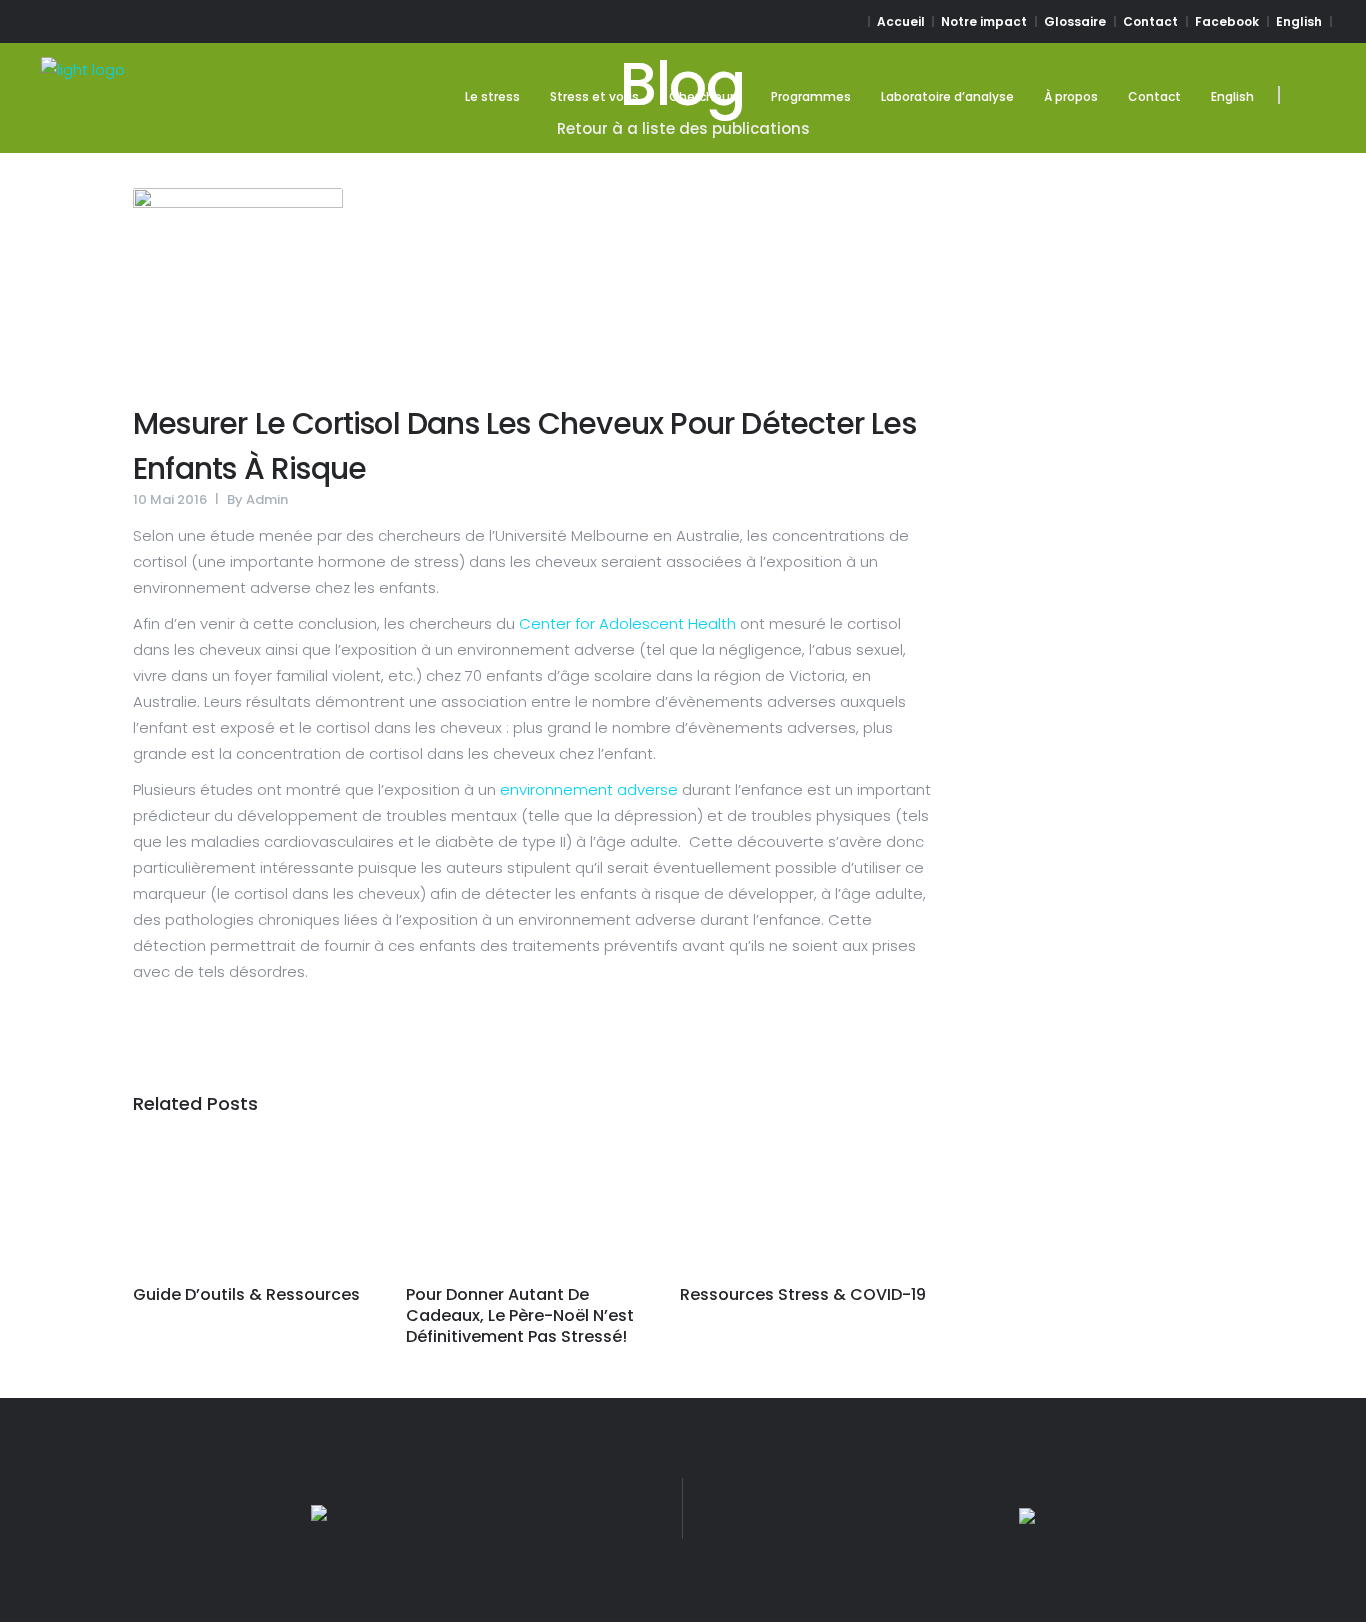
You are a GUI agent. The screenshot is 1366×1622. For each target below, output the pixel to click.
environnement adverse (589, 789)
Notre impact (984, 21)
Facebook (1227, 21)
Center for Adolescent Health (627, 623)
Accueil (901, 21)
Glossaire (1075, 21)
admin (267, 499)
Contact (1150, 21)
